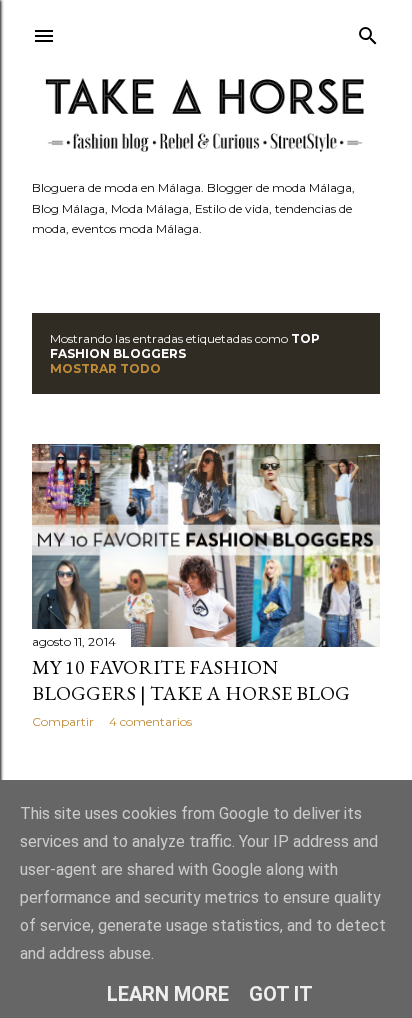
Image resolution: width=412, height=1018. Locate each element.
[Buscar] (368, 31)
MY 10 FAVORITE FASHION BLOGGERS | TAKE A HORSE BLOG (191, 680)
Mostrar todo (105, 368)
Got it (281, 994)
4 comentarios (150, 721)
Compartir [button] (63, 721)
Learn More (168, 994)
